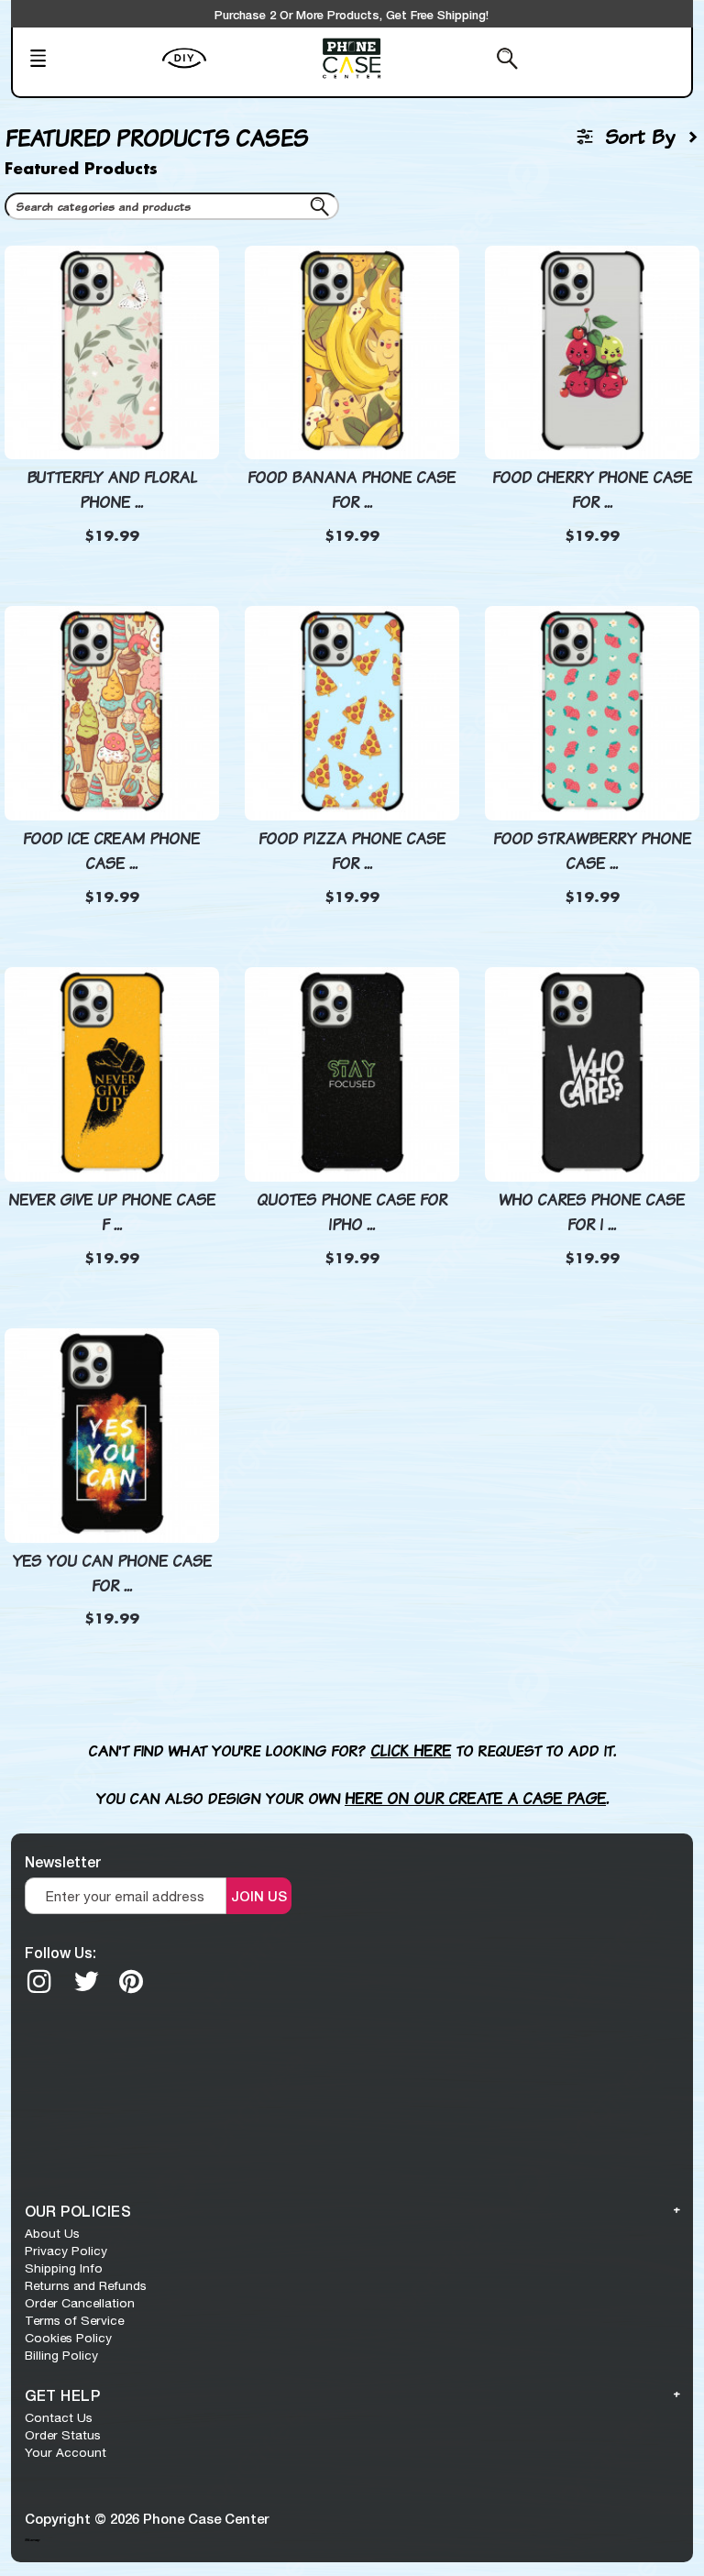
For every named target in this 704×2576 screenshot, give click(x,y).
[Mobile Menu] (90, 61)
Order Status (63, 2435)
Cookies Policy (68, 2338)
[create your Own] (237, 70)
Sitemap (32, 2539)
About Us (52, 2233)
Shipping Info (64, 2268)
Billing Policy (61, 2355)
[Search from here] (461, 61)
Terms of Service (74, 2320)
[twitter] (86, 1981)
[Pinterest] (131, 1981)
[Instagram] (39, 1981)
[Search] (323, 210)
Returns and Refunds (86, 2285)
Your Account (66, 2452)
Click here (411, 1750)
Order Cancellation (80, 2303)
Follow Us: (60, 1952)
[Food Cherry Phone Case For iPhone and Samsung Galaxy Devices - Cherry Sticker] (592, 340)
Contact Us (59, 2417)
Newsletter (63, 1861)
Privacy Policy (66, 2251)
